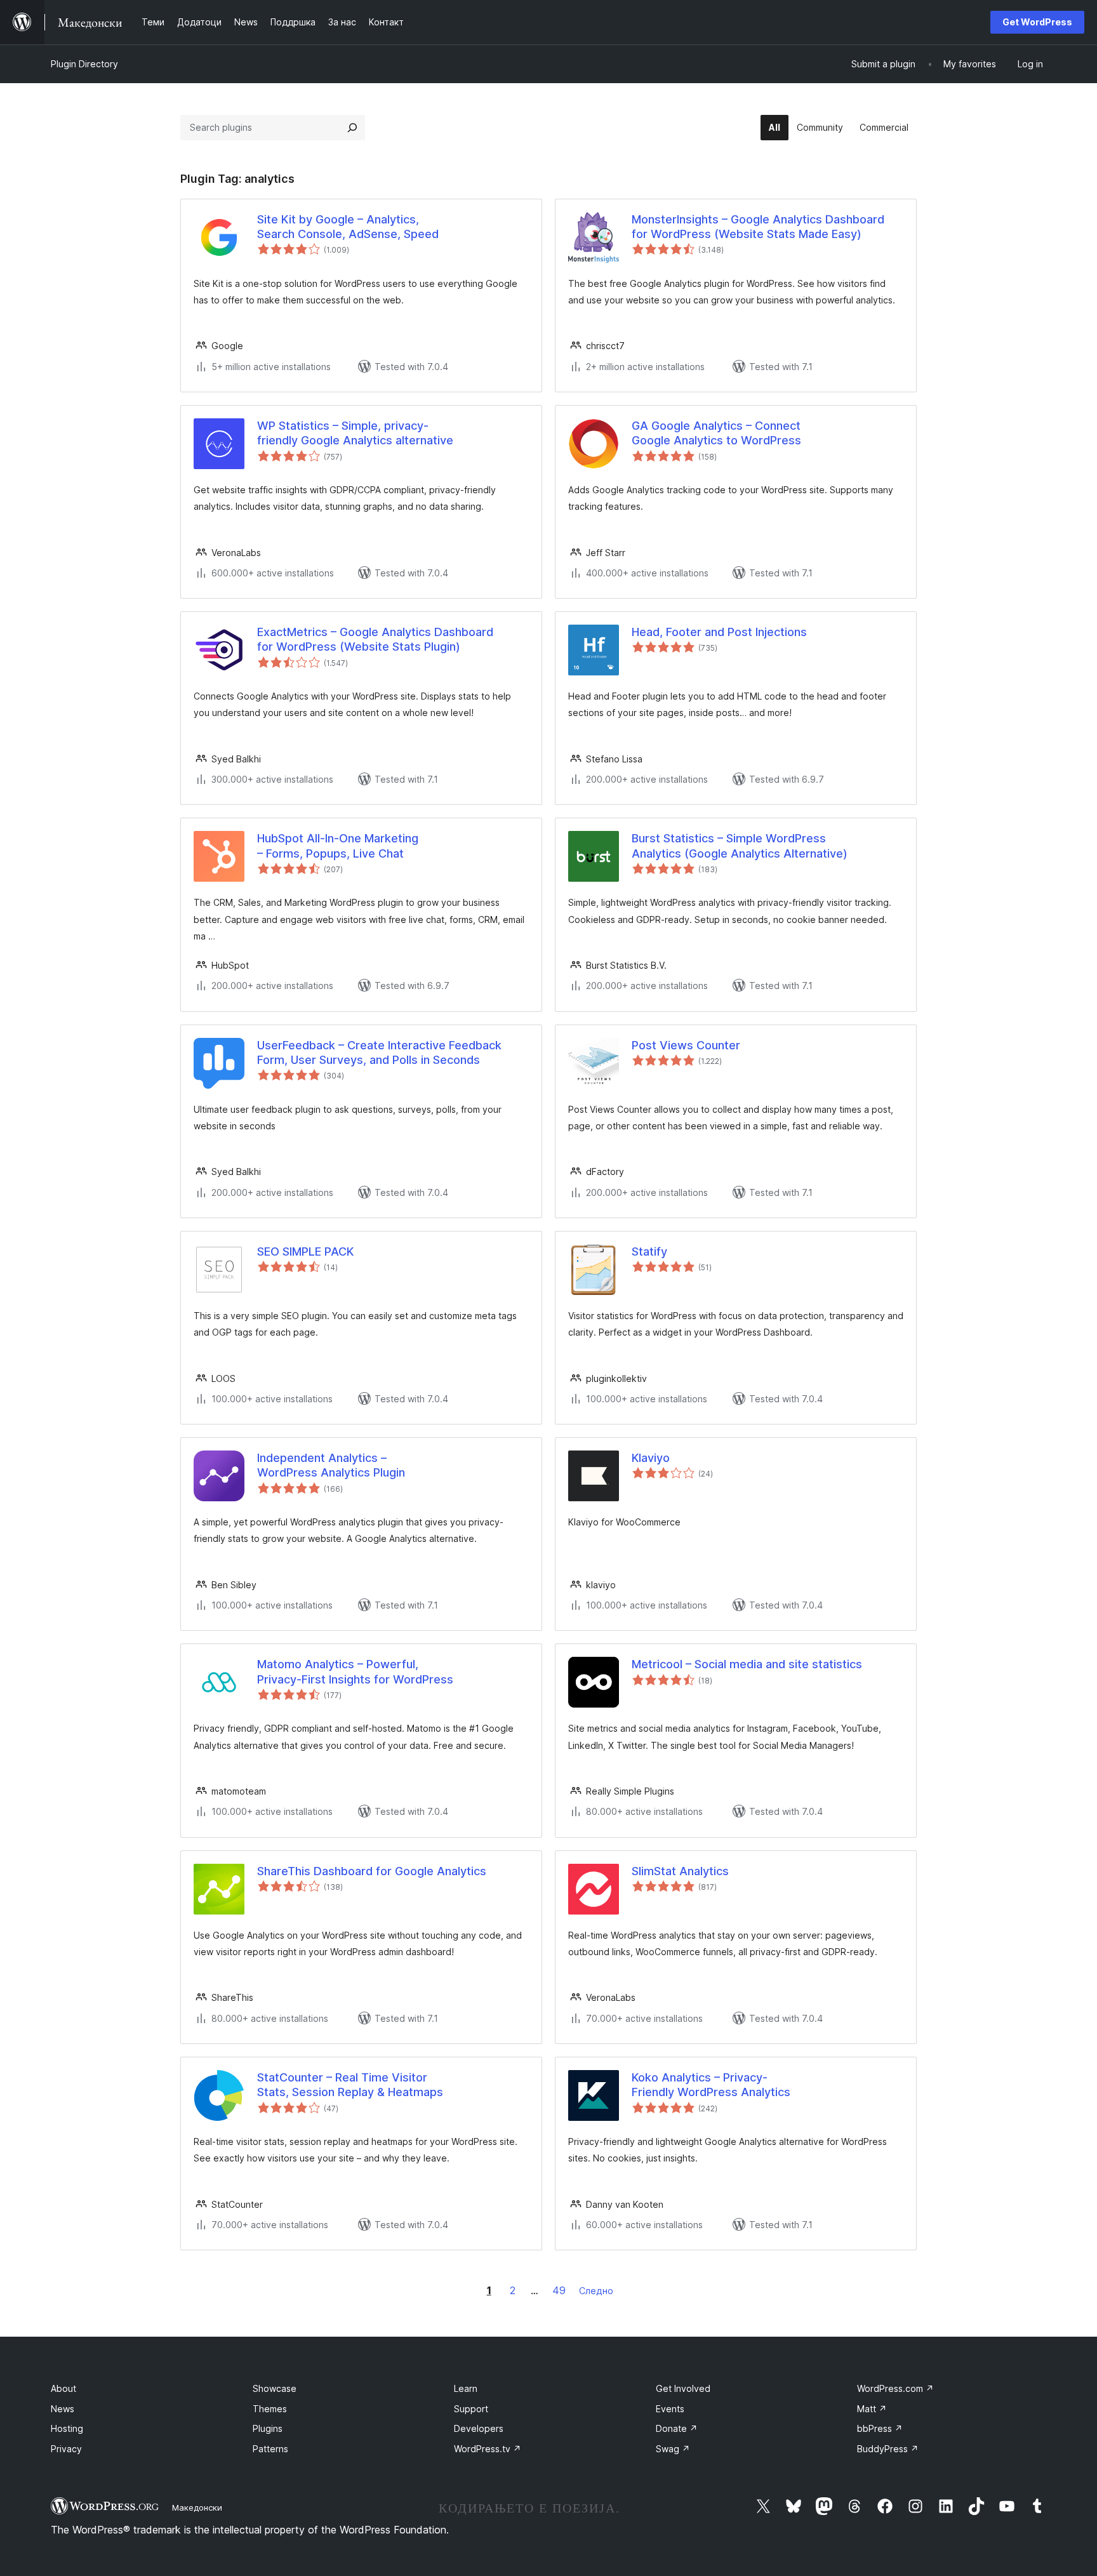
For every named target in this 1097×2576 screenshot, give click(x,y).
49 (559, 2290)
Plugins (268, 2428)
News (63, 2409)
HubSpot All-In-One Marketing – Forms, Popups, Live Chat (338, 846)
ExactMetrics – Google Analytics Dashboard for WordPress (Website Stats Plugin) (375, 639)
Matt (872, 2409)
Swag (673, 2449)
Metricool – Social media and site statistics (747, 1664)
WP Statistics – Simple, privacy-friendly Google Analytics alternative (355, 433)
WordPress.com (895, 2388)
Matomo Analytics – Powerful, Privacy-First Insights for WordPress (355, 1671)
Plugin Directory (84, 64)
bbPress (880, 2428)
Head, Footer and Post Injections (719, 632)
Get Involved (683, 2388)
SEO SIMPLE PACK (305, 1251)
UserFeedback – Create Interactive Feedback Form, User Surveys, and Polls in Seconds (379, 1052)
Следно (596, 2291)
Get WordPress (1037, 22)
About (63, 2388)
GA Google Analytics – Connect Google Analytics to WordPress (716, 433)
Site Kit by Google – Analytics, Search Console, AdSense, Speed (348, 227)
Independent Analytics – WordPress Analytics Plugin (331, 1465)
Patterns (270, 2449)
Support (471, 2409)
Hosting (67, 2428)
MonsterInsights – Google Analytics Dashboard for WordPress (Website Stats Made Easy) (758, 227)
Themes (270, 2409)
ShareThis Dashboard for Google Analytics (372, 1871)
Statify (649, 1251)
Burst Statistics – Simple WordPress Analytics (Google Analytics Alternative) (740, 846)
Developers (479, 2428)
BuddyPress (888, 2449)
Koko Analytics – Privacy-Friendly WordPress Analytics (711, 2085)
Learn (466, 2388)
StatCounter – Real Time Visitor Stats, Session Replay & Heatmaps (350, 2085)
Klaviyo (651, 1458)
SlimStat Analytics (680, 1871)
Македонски (197, 2507)
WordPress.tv (488, 2449)
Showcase (275, 2388)
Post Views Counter (686, 1045)
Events (670, 2409)
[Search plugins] (352, 128)
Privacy (66, 2449)
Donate (677, 2428)
